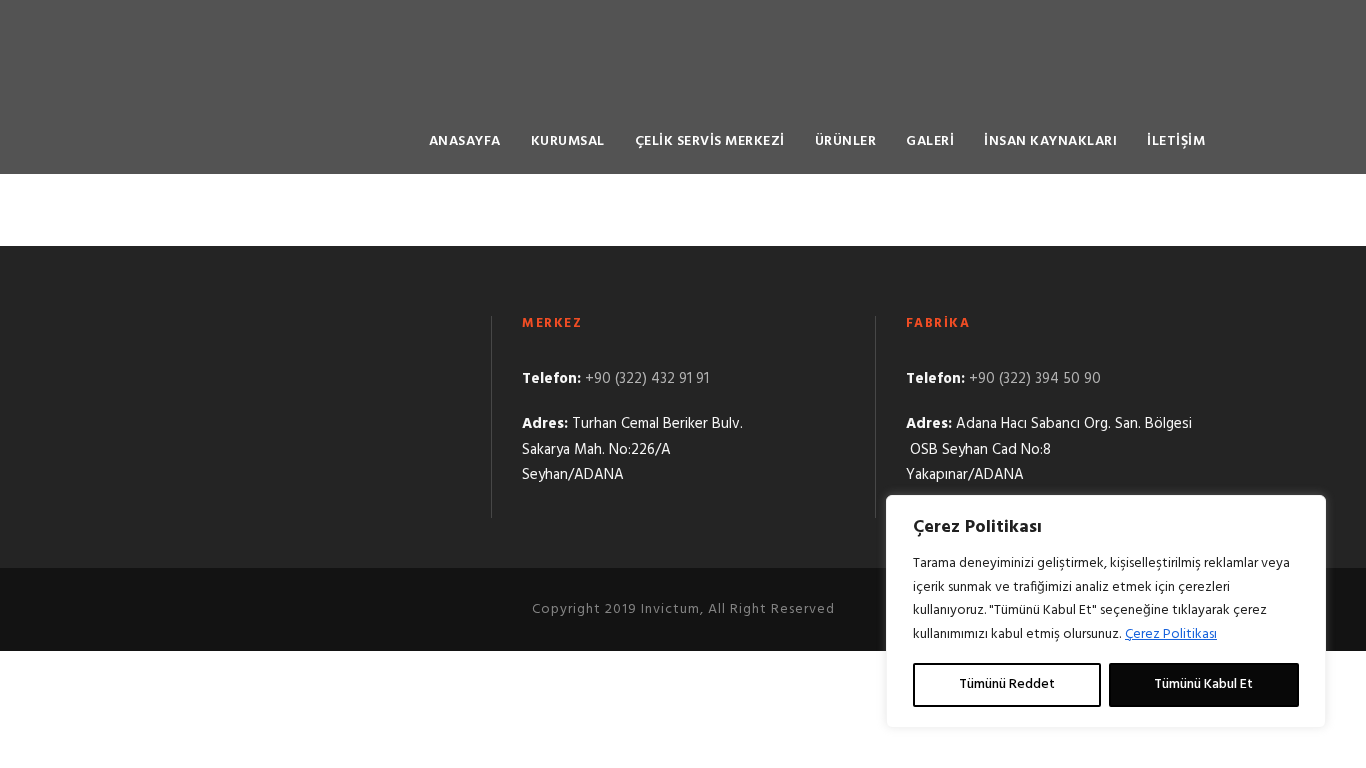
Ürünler (846, 141)
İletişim (1176, 141)
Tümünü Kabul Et (1203, 684)
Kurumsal (568, 141)
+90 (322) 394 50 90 (1035, 379)
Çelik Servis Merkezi (710, 141)
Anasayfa (465, 141)
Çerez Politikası (1171, 634)
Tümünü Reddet (1007, 684)
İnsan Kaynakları (1050, 141)
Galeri (930, 141)
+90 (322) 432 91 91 (647, 379)
